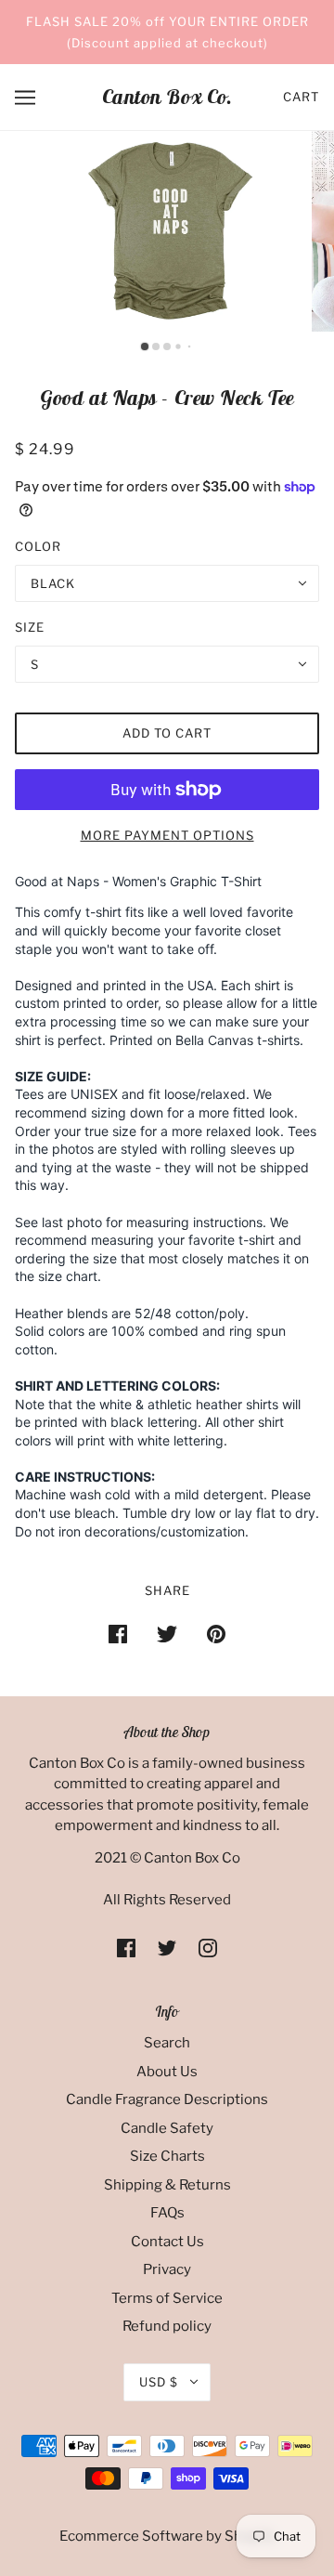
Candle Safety (167, 2128)
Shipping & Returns (167, 2185)
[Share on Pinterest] (216, 1634)
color (38, 546)
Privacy (167, 2269)
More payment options (167, 835)
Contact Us (167, 2242)
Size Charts (167, 2156)
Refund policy (167, 2326)
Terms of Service (167, 2298)
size (30, 627)
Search (167, 2043)
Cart (301, 97)
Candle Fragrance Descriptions (167, 2099)
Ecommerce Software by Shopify (167, 2536)
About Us (167, 2072)
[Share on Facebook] (118, 1634)
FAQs (167, 2213)
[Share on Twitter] (167, 1634)
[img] (126, 1948)
